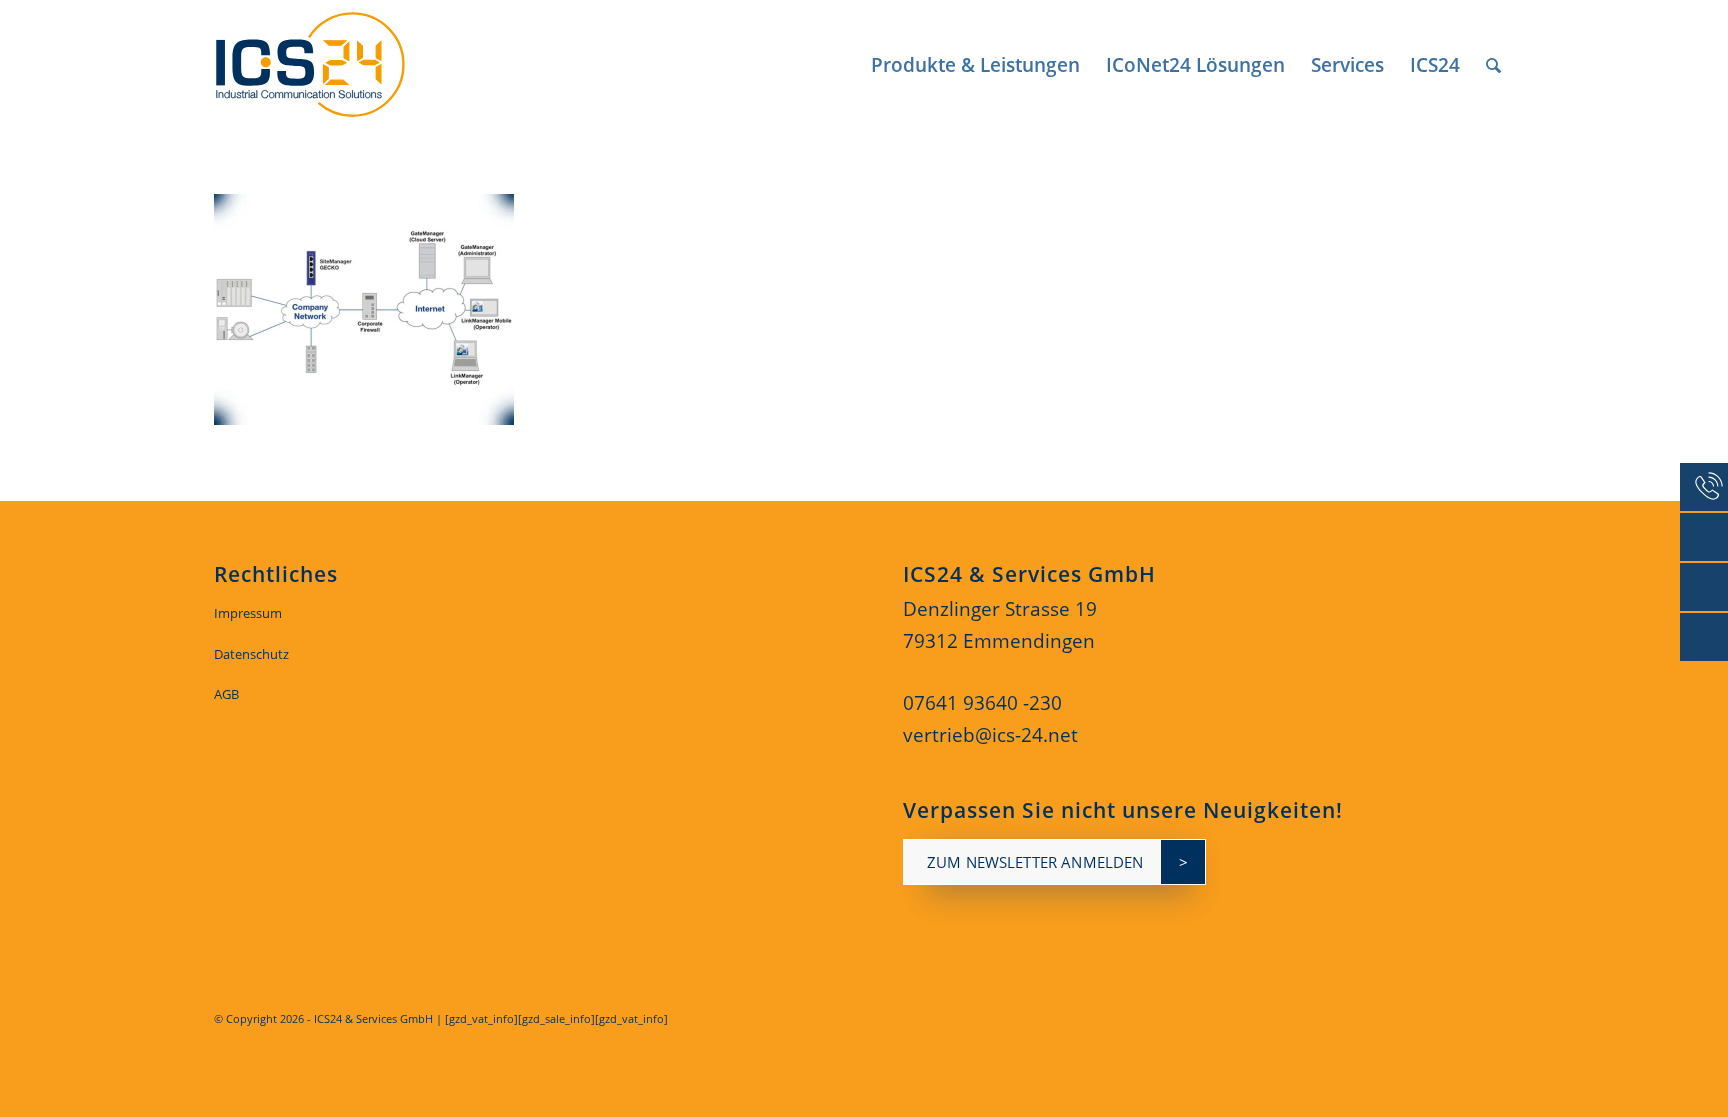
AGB (226, 694)
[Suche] (1493, 65)
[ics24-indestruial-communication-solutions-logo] (333, 65)
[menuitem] (975, 65)
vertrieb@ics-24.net (990, 735)
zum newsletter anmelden (1035, 862)
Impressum (248, 613)
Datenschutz (251, 654)
